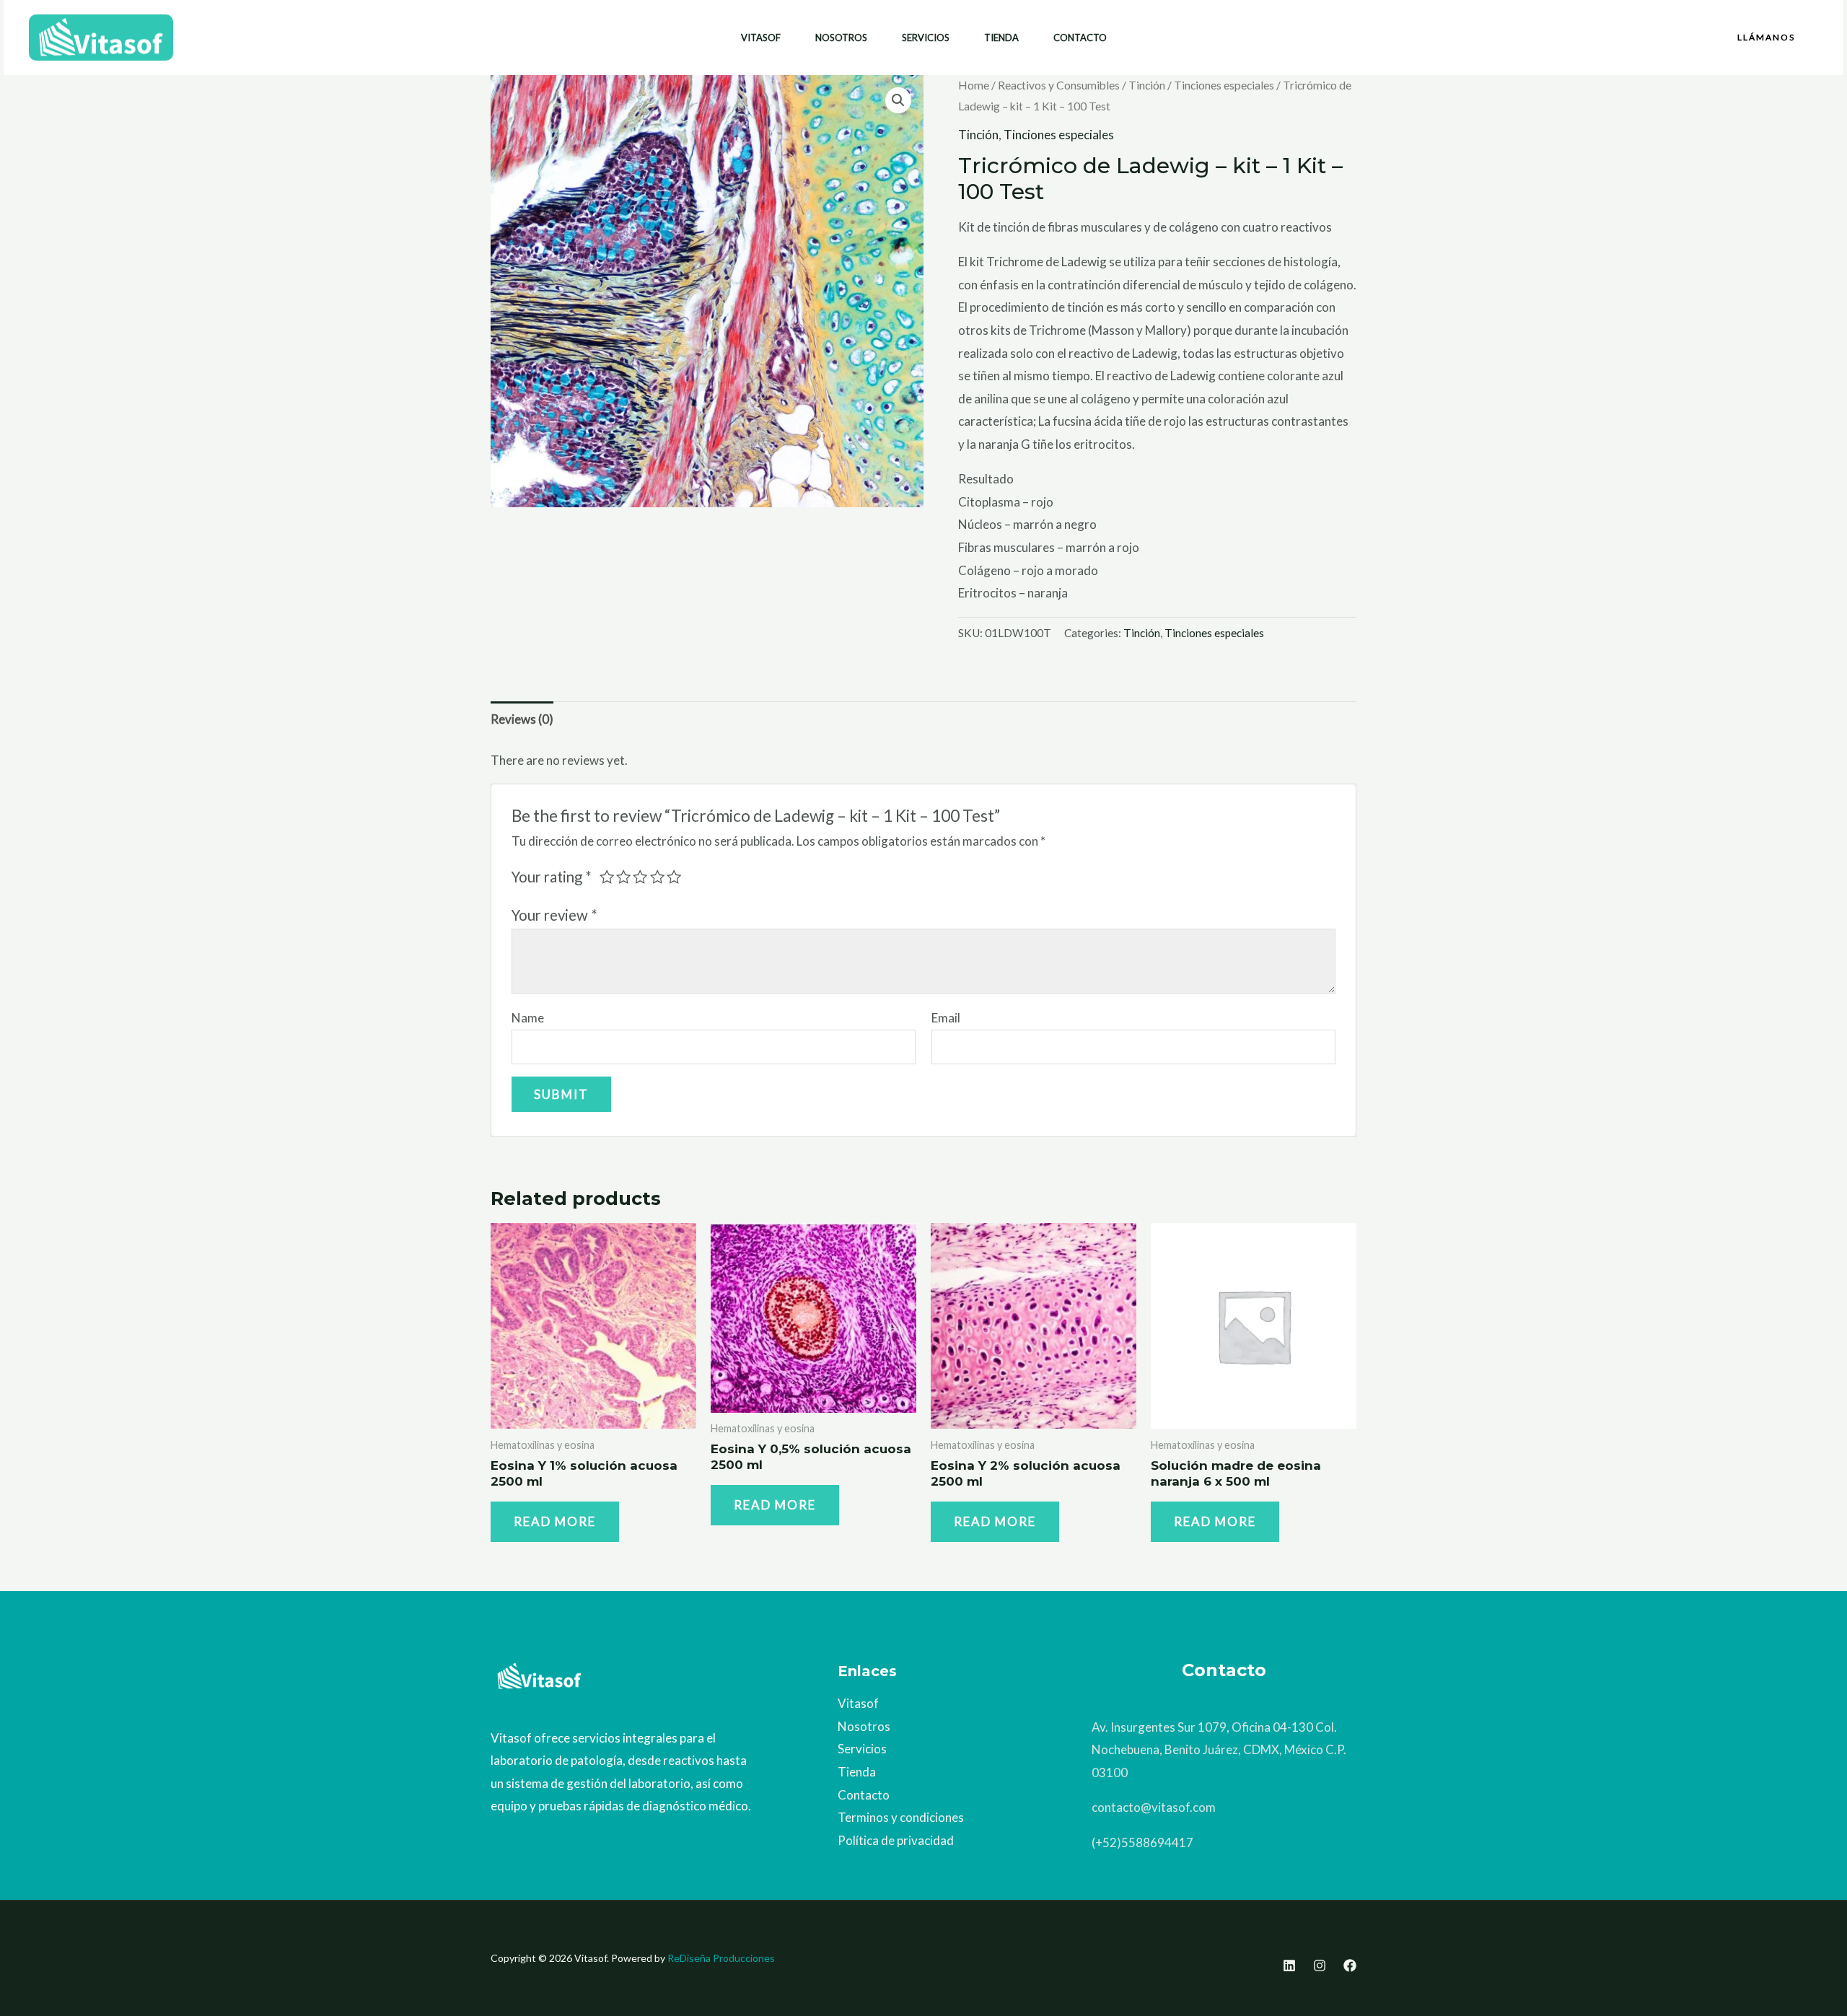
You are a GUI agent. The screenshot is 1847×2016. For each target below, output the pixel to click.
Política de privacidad (896, 1840)
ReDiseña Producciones (721, 1958)
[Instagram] (1320, 1965)
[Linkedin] (1289, 1965)
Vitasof (761, 38)
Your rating (552, 877)
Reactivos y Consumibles (1059, 85)
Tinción (1147, 85)
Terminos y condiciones (901, 1817)
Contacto (1080, 38)
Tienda (1001, 38)
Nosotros (841, 38)
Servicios (926, 38)
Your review (554, 915)
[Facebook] (1350, 1965)
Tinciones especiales (1224, 85)
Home (974, 85)
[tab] (522, 719)
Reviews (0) (522, 719)
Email (946, 1018)
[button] (1766, 38)
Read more (555, 1521)
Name (528, 1018)
